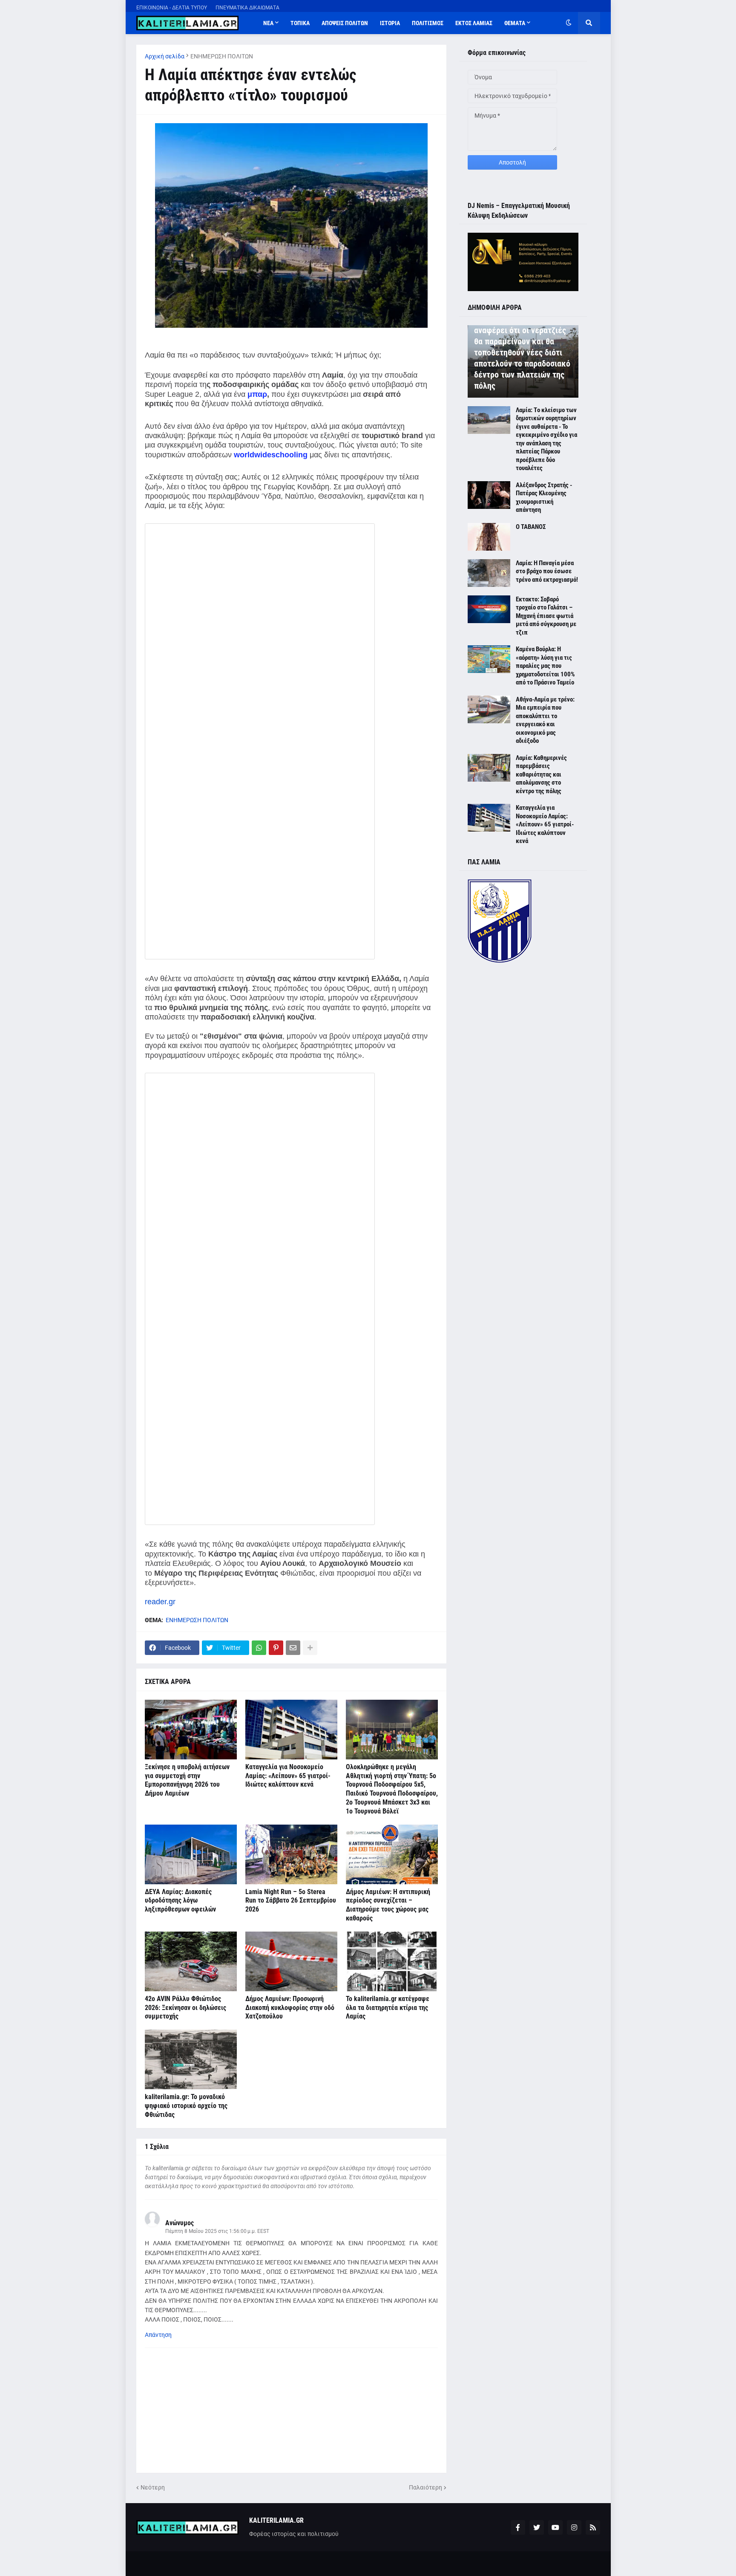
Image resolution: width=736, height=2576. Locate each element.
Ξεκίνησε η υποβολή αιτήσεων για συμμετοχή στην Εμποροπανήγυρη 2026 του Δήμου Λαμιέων (187, 1780)
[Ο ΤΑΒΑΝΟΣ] (489, 537)
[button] (569, 23)
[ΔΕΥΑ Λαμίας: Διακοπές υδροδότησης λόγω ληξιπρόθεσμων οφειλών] (191, 1854)
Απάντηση (158, 2335)
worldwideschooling (271, 455)
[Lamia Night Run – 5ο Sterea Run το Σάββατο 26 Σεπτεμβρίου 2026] (291, 1854)
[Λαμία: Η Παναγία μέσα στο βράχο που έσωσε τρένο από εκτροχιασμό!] (489, 573)
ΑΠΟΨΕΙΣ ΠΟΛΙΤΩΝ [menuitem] (345, 23)
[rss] (593, 2527)
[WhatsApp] (259, 1648)
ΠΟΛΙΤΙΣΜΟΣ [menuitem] (428, 23)
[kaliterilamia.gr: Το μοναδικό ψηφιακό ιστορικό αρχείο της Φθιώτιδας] (191, 2059)
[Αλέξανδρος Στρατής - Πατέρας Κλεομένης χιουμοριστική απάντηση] (489, 495)
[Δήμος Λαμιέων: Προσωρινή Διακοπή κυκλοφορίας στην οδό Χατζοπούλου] (291, 1961)
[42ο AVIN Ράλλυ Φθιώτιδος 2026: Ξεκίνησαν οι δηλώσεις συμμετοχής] (191, 1961)
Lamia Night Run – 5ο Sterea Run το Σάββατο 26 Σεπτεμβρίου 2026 (291, 1901)
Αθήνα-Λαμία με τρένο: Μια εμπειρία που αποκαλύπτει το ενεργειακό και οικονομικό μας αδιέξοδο (545, 720)
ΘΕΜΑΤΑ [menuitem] (515, 23)
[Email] (293, 1648)
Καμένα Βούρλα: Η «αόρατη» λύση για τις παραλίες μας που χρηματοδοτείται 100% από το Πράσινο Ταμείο (545, 666)
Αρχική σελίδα (165, 56)
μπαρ (257, 394)
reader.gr (160, 1602)
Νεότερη (153, 2487)
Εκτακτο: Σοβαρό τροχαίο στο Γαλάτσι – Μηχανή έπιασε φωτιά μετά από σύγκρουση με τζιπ (546, 616)
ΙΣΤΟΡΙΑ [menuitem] (390, 23)
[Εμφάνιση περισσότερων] (310, 1648)
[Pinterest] (276, 1648)
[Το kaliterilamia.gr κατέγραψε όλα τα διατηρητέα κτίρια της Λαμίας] (392, 1961)
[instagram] (574, 2527)
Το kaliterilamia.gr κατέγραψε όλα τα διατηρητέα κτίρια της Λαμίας (388, 2008)
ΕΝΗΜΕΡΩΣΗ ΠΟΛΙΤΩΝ (222, 56)
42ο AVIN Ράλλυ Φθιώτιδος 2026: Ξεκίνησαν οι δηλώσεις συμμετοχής (185, 2008)
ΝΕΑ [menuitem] (268, 23)
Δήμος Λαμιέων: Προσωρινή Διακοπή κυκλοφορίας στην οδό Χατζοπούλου (290, 2008)
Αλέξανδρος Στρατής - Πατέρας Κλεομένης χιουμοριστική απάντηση (544, 498)
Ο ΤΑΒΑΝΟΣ (531, 527)
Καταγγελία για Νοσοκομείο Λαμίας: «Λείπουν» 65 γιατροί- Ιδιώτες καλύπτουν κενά (288, 1776)
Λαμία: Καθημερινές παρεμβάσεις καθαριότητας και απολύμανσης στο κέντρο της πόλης (541, 774)
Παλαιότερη (425, 2487)
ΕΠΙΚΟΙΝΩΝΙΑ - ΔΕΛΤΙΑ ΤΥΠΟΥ (172, 8)
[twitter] (537, 2527)
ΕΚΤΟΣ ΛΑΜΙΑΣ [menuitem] (474, 23)
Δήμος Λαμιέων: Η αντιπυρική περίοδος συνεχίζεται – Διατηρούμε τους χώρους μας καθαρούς (388, 1905)
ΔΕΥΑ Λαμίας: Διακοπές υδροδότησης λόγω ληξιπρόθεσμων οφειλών (180, 1901)
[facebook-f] (518, 2527)
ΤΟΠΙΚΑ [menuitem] (300, 23)
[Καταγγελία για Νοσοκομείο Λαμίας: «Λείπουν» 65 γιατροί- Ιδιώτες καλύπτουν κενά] (291, 1730)
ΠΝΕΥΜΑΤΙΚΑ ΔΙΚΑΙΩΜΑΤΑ (247, 8)
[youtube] (555, 2527)
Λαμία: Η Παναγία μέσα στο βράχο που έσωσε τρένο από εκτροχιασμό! (547, 571)
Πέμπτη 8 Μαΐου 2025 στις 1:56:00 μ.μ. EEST (217, 2231)
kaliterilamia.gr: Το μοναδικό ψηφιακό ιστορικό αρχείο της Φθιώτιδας (186, 2106)
